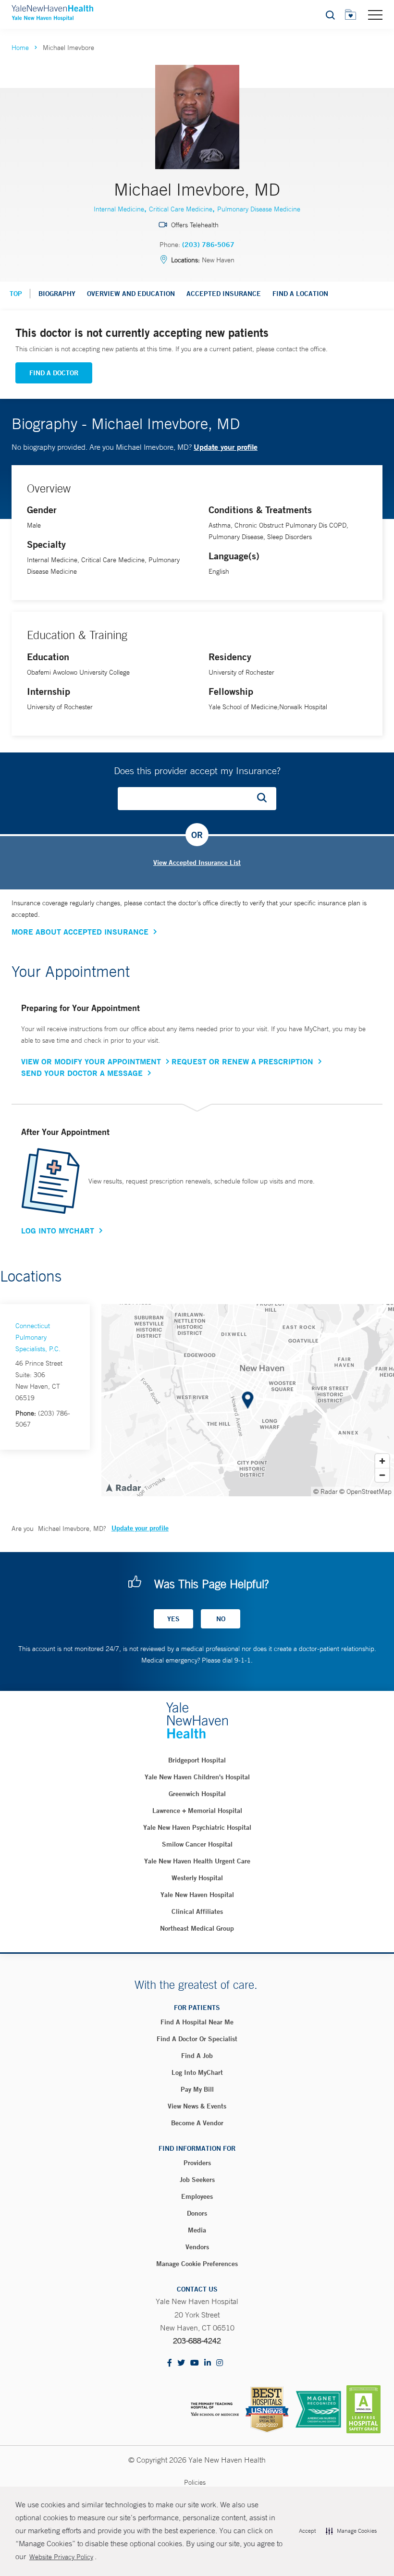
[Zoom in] (382, 1461)
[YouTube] (195, 2363)
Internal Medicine (119, 209)
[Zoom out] (382, 1475)
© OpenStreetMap (365, 1491)
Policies (195, 2482)
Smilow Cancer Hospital (197, 1844)
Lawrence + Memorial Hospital (197, 1811)
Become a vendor (197, 2123)
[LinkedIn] (208, 2363)
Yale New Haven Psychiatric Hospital (197, 1827)
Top (16, 294)
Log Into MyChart (58, 1231)
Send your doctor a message (82, 1073)
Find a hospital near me (197, 2022)
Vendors (197, 2247)
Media (197, 2230)
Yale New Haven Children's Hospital (197, 1777)
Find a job (197, 2056)
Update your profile (226, 447)
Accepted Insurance (224, 294)
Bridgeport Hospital (197, 1760)
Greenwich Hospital (197, 1794)
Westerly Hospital (197, 1878)
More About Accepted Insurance (80, 932)
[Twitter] (181, 2363)
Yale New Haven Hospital (197, 1895)
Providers (197, 2163)
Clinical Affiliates (197, 1911)
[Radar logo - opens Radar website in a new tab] (123, 1487)
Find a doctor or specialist (197, 2039)
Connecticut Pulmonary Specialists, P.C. (38, 1337)
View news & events (197, 2106)
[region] (248, 1400)
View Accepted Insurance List (197, 863)
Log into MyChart (197, 2072)
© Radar (326, 1491)
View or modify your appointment (91, 1061)
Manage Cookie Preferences (197, 2264)
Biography (57, 294)
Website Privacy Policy (61, 2557)
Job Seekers (197, 2180)
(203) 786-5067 (208, 245)
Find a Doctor (54, 373)
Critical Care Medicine (181, 209)
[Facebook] (170, 2363)
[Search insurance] (265, 799)
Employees (197, 2196)
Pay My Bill (197, 2089)
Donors (197, 2213)
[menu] (375, 14)
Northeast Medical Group (197, 1928)
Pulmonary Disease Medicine (259, 209)
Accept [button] (307, 2531)
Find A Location (300, 294)
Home (20, 48)
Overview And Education (131, 294)
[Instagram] (220, 2363)
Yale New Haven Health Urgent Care (197, 1861)
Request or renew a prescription (242, 1061)
